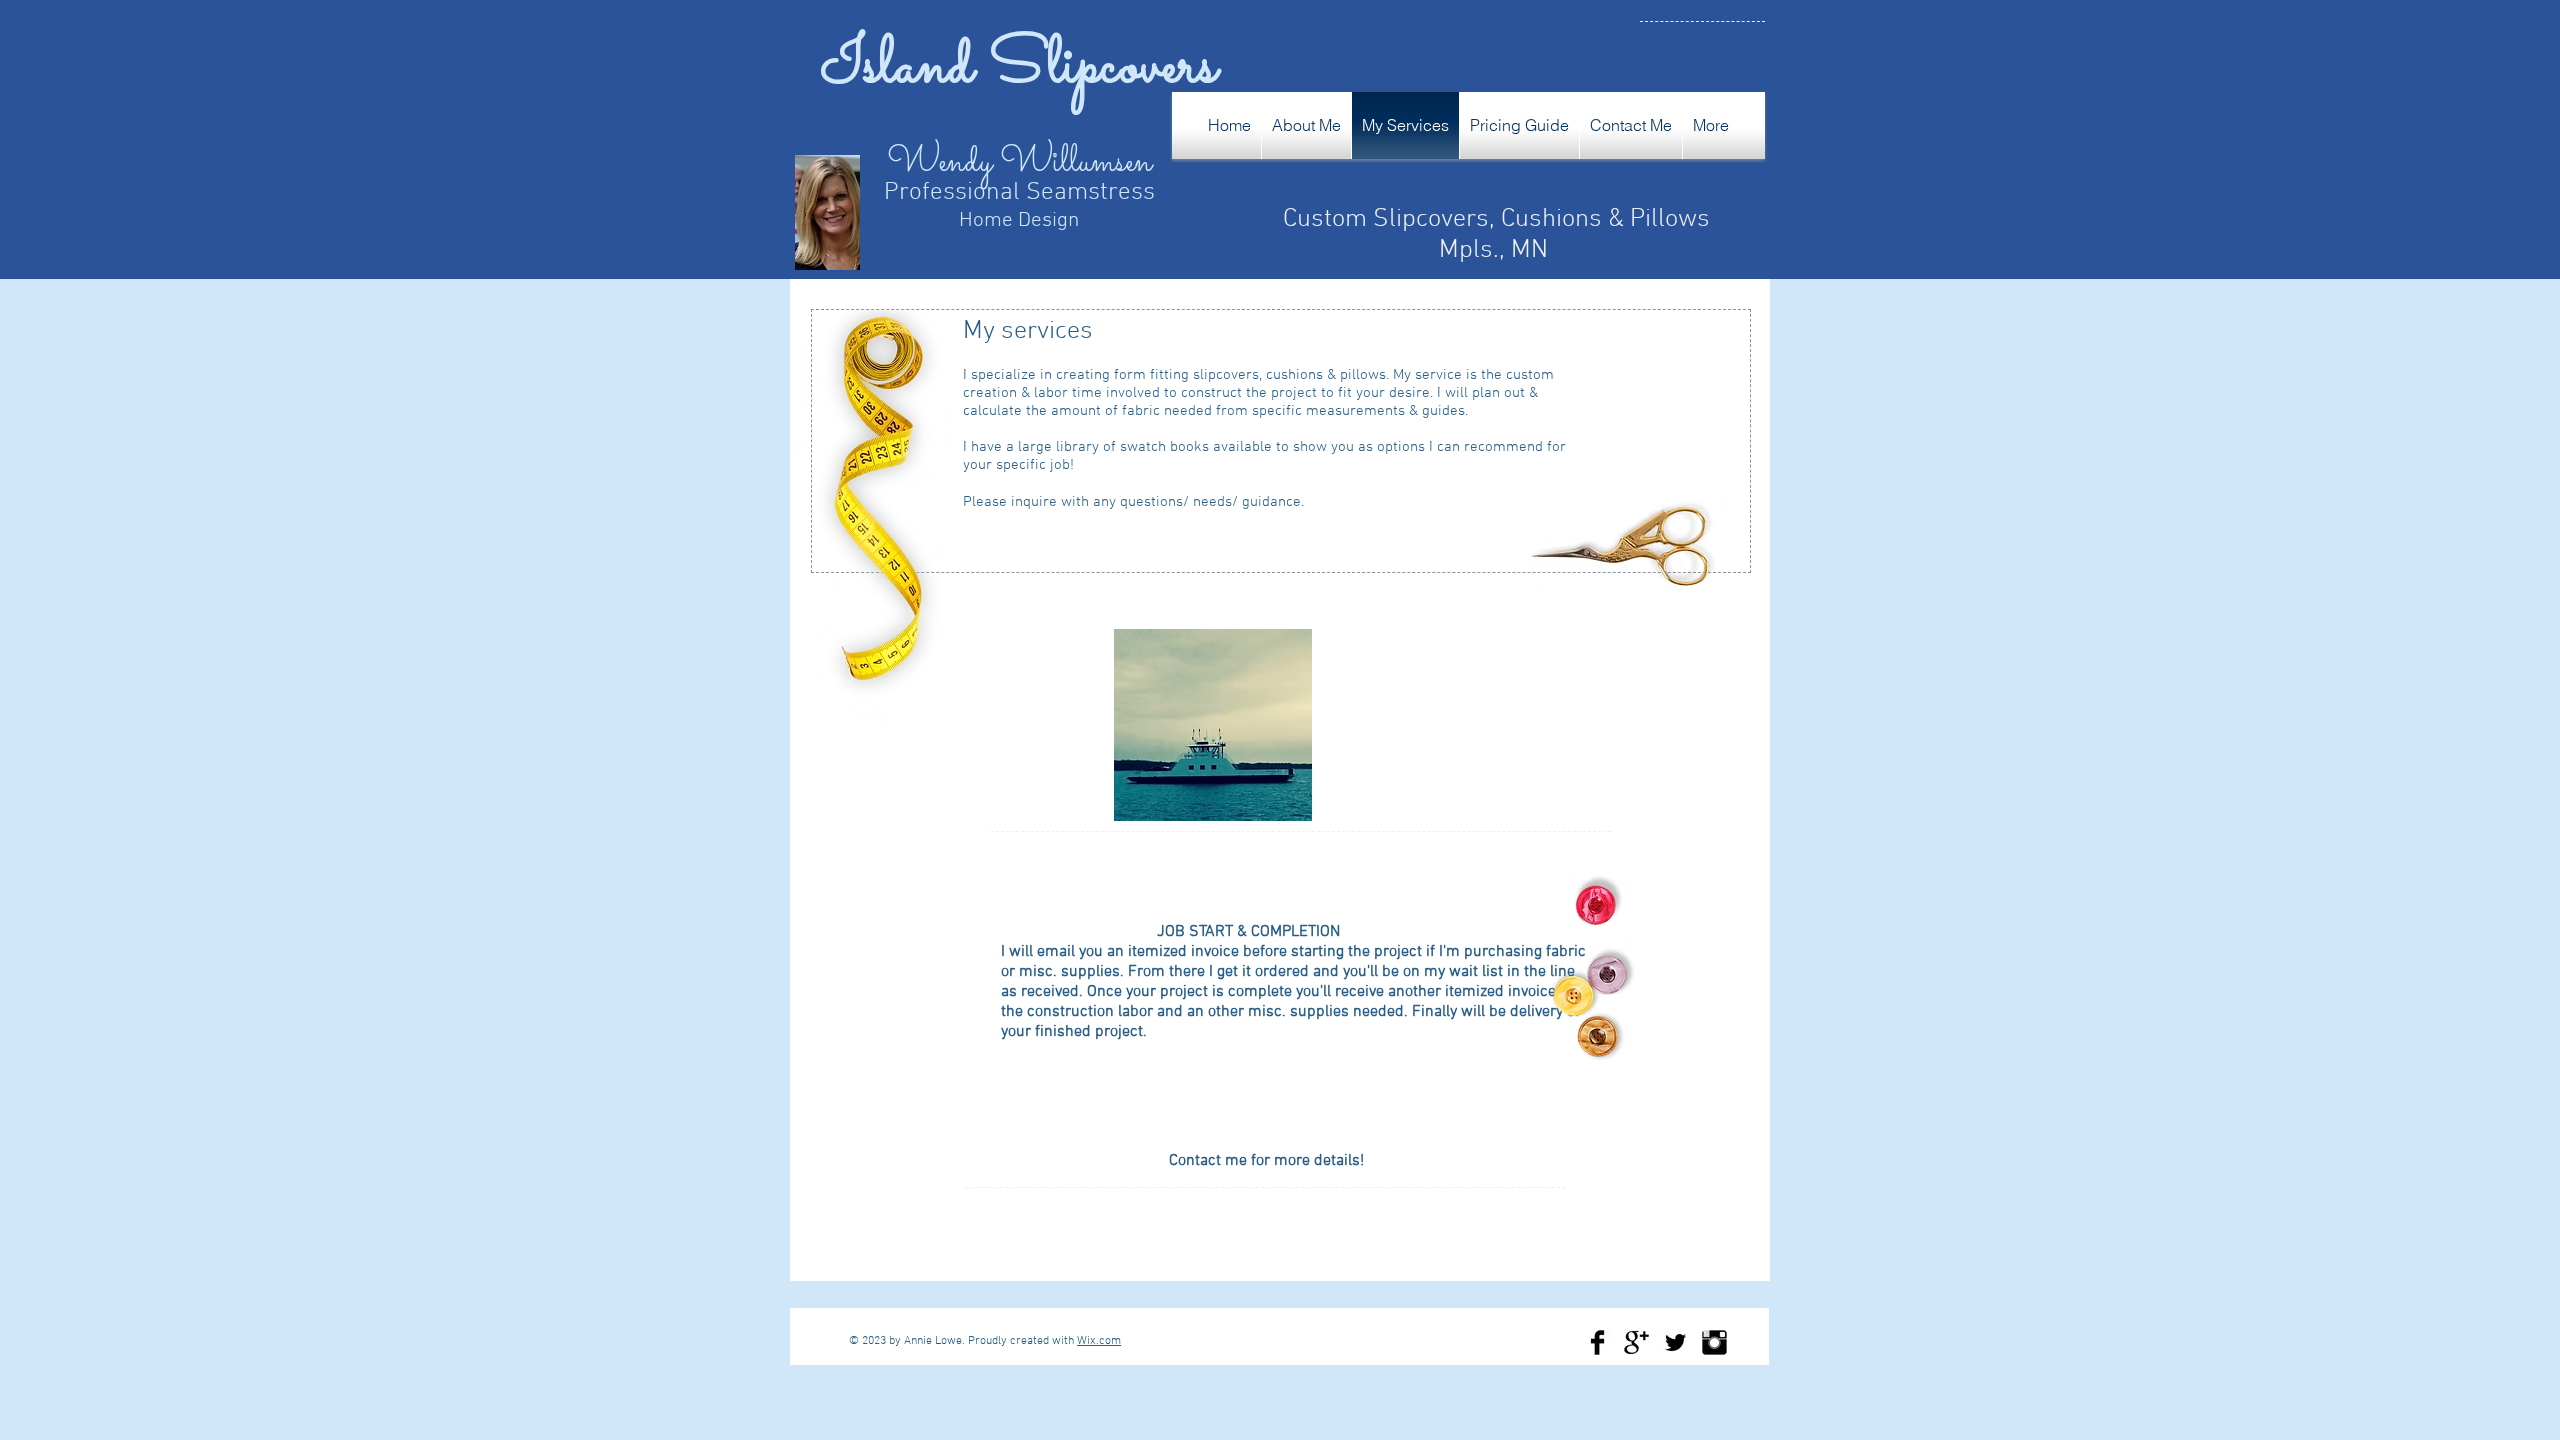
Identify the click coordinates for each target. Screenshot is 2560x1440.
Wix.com (1099, 1341)
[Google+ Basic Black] (1636, 1342)
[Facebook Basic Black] (1597, 1342)
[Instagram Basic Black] (1714, 1342)
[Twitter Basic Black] (1675, 1342)
